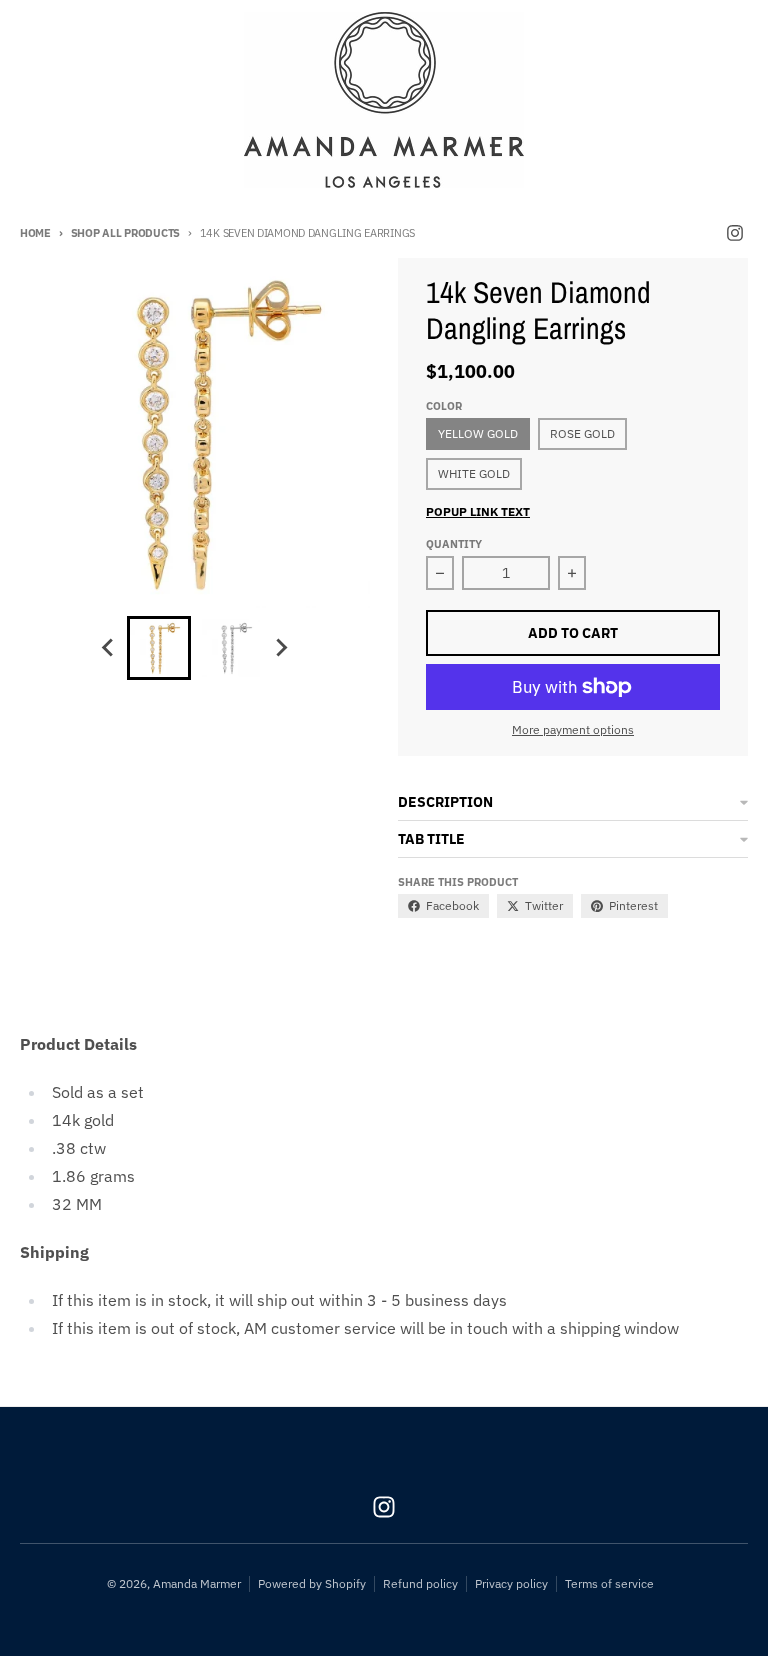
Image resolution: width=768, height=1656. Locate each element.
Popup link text (478, 511)
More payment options (573, 729)
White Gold (474, 473)
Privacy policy (511, 1583)
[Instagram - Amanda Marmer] (735, 233)
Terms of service (609, 1583)
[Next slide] (281, 648)
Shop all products (125, 233)
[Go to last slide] (109, 648)
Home (35, 233)
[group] (159, 648)
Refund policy (420, 1583)
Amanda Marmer (197, 1583)
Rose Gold (582, 433)
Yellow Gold (478, 433)
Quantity (454, 544)
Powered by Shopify (312, 1583)
